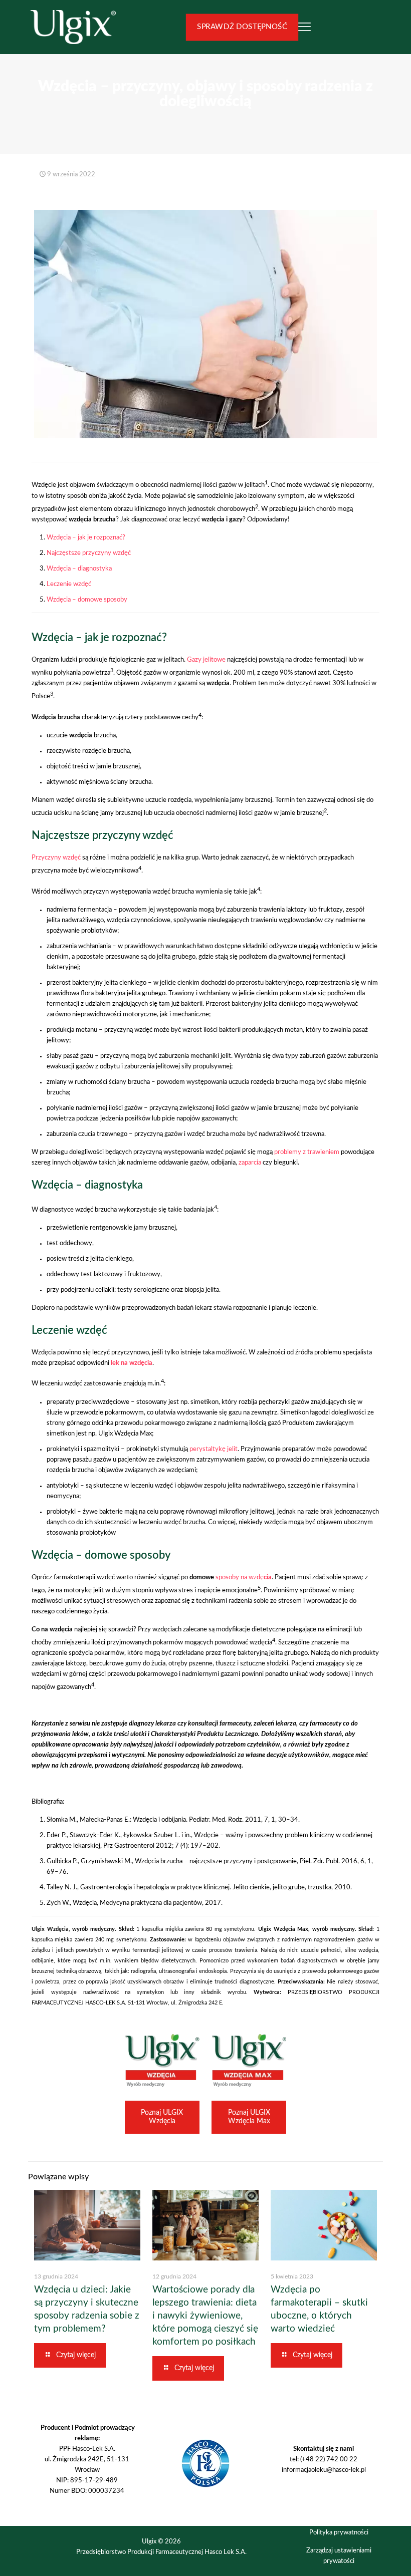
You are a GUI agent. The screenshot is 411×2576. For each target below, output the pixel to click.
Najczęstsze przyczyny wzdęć (89, 553)
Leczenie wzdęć (69, 584)
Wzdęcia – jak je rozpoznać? (86, 538)
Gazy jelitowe (206, 660)
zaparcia (250, 1163)
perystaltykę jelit (214, 1449)
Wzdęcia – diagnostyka (79, 569)
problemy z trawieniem (307, 1152)
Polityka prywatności (339, 2533)
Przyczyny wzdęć (56, 858)
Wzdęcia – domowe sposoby (87, 600)
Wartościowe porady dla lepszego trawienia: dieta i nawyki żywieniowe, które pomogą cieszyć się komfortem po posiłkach (205, 2316)
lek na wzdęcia (132, 1363)
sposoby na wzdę (244, 1578)
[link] (162, 2060)
